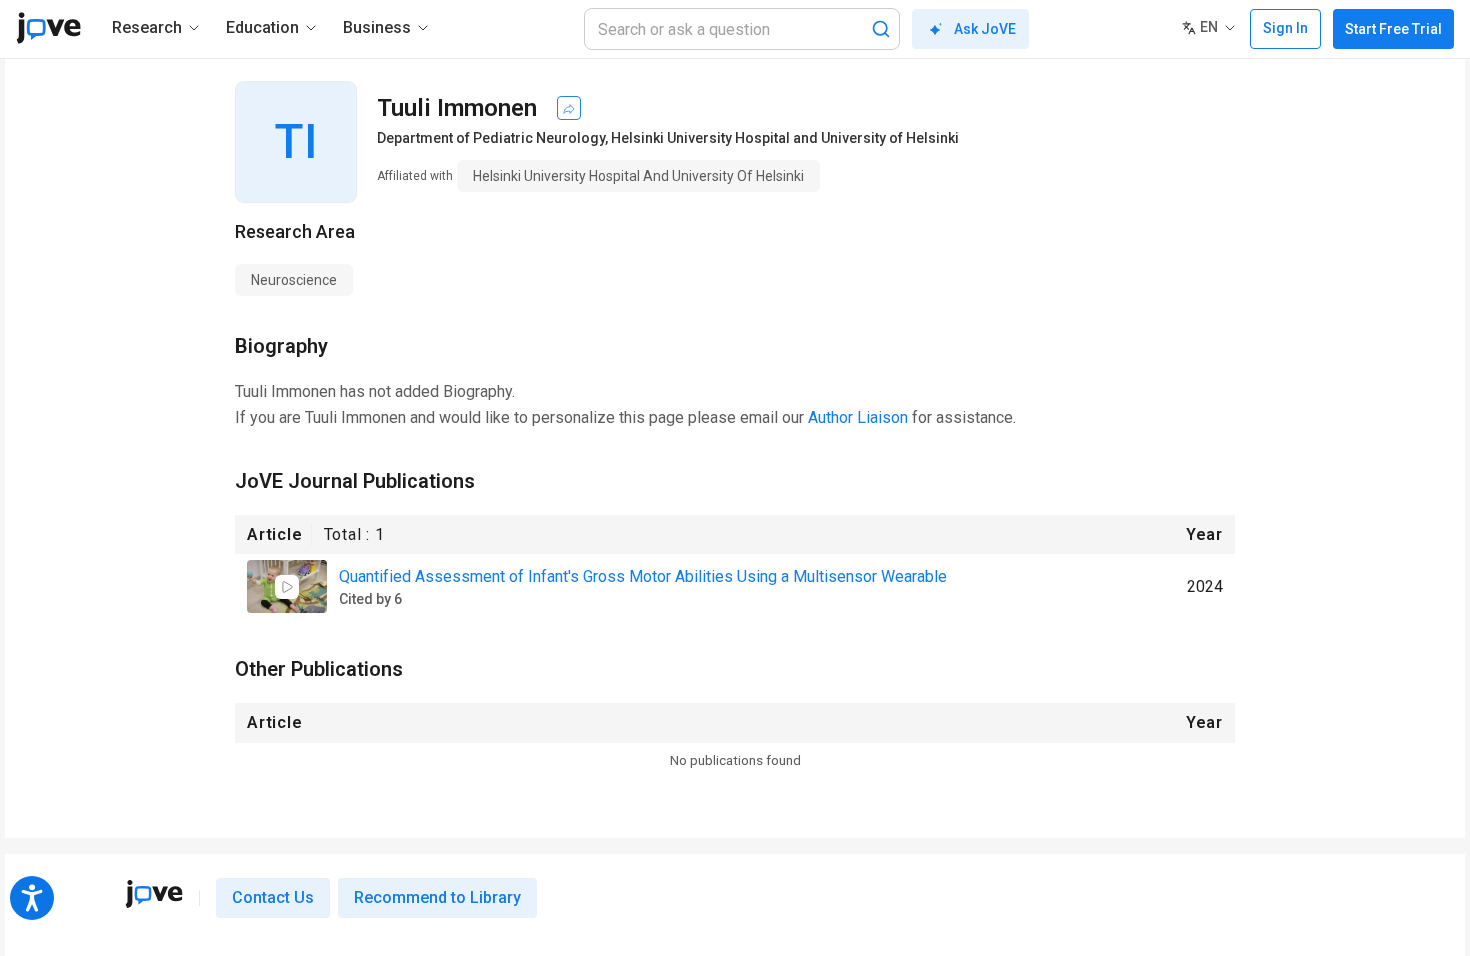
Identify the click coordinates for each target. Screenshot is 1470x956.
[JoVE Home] (48, 28)
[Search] (881, 29)
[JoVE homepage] (154, 894)
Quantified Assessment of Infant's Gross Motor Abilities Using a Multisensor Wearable (643, 576)
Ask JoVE (985, 29)
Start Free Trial (1393, 29)
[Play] (287, 587)
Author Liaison (858, 417)
